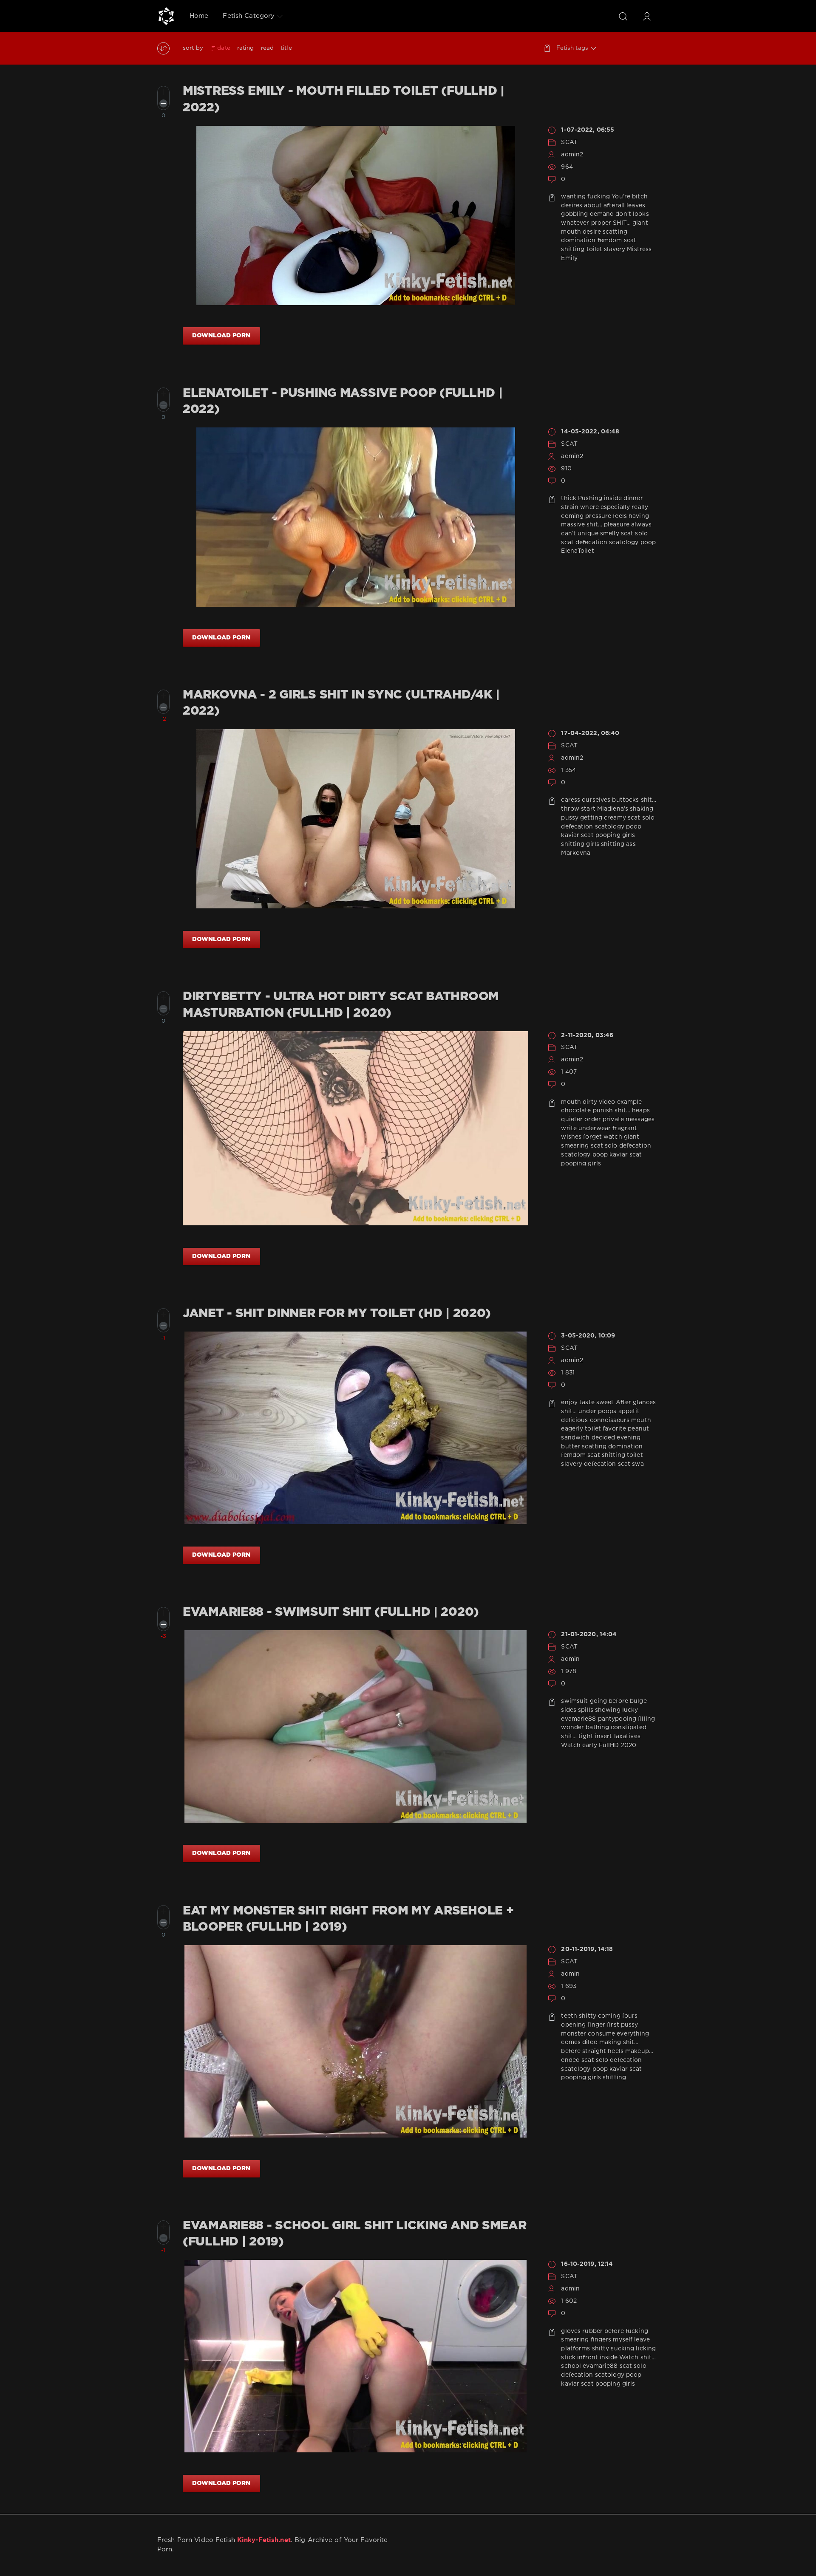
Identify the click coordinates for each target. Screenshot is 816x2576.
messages (640, 1120)
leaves (636, 206)
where (589, 507)
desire (592, 232)
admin (570, 1659)
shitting (573, 249)
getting (591, 818)
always (641, 525)
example (630, 1102)
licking (646, 2349)
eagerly (572, 1429)
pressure (598, 516)
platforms (575, 2349)
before (618, 1701)
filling (646, 1719)
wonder (572, 1728)
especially (615, 507)
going (599, 1701)
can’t (568, 534)
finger (596, 2025)
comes (571, 2042)
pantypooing (617, 1719)
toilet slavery (606, 249)
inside (613, 498)
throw (570, 809)
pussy (570, 818)
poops (607, 1411)
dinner (633, 498)
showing (608, 1710)
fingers (601, 2340)
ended (570, 2060)
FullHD (609, 1745)
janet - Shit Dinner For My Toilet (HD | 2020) (337, 1314)
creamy (615, 818)
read (267, 48)
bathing (597, 1728)
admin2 (572, 155)
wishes (571, 1137)
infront (588, 2358)
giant (640, 223)
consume (601, 2034)
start (588, 809)
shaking (642, 809)
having (639, 516)
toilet (593, 1429)
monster (574, 2034)
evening (629, 1438)
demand (602, 214)
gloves (571, 2331)
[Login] (647, 16)
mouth (571, 232)
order (593, 1120)
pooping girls (615, 835)
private (613, 1120)
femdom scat (617, 240)
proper (601, 223)
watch (613, 1137)
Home (199, 16)
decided (603, 1438)
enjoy (569, 1403)
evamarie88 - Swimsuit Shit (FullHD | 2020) (331, 1612)
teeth (569, 2016)
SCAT (569, 142)
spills (586, 1710)
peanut (638, 1429)
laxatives (627, 1736)
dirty (590, 1102)
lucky (630, 1710)
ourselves (596, 800)
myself (623, 2340)
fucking (599, 197)
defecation (591, 543)
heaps (641, 1111)
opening (573, 2025)
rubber (592, 2331)
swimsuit (574, 1701)
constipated (629, 1728)
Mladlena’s (613, 809)
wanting (573, 197)
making (610, 2042)
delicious (574, 1420)
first (613, 2025)
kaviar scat (577, 835)
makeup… (639, 2051)
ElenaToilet (577, 551)
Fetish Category (249, 16)
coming (572, 516)
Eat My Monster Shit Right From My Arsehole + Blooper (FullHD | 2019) (348, 1919)
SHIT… (622, 223)
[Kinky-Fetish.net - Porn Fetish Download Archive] (166, 16)
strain (570, 507)
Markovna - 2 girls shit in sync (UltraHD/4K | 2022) (341, 703)
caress (571, 800)
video (607, 1102)
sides (569, 1710)
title (286, 48)
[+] (163, 92)
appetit (629, 1411)
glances (644, 1403)
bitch (640, 197)
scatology (624, 543)
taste (587, 1403)
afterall (614, 206)
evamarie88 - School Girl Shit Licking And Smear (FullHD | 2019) (355, 2234)
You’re (621, 197)
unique (588, 534)
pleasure (617, 525)
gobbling (574, 214)
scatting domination (612, 1447)
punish (603, 1111)
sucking (622, 2349)
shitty (588, 2016)
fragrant (625, 1128)
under (587, 1411)
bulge (638, 1701)
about (593, 206)
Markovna (576, 853)
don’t (623, 214)
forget (592, 1137)
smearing (575, 1146)
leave (642, 2340)
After (624, 1403)
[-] (163, 103)
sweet (605, 1403)
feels (620, 516)
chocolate (576, 1111)
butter (571, 1447)
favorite (614, 1429)
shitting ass (618, 844)
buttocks (625, 800)
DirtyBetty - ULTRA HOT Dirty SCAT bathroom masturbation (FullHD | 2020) (341, 1005)
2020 (629, 1745)
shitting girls (580, 844)
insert (604, 1736)
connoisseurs (610, 1420)
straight (594, 2051)
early (590, 1745)
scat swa (631, 1464)
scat (567, 543)
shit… (594, 525)
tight (586, 1736)
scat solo (634, 534)
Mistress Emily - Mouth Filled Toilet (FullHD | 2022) (344, 99)
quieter (572, 1120)
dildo (590, 2042)
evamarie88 (578, 1719)
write (569, 1128)
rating (246, 48)
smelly (610, 534)
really (640, 507)
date (224, 48)
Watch (571, 1745)
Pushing (590, 498)
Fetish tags (572, 48)
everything (633, 2034)
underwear (595, 1128)
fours (630, 2016)
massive (573, 525)
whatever (575, 223)
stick (568, 2358)
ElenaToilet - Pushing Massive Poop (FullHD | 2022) (343, 402)
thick (569, 498)
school (571, 2366)
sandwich (575, 1438)
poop (648, 543)
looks (641, 214)
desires (572, 206)
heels (616, 2051)
